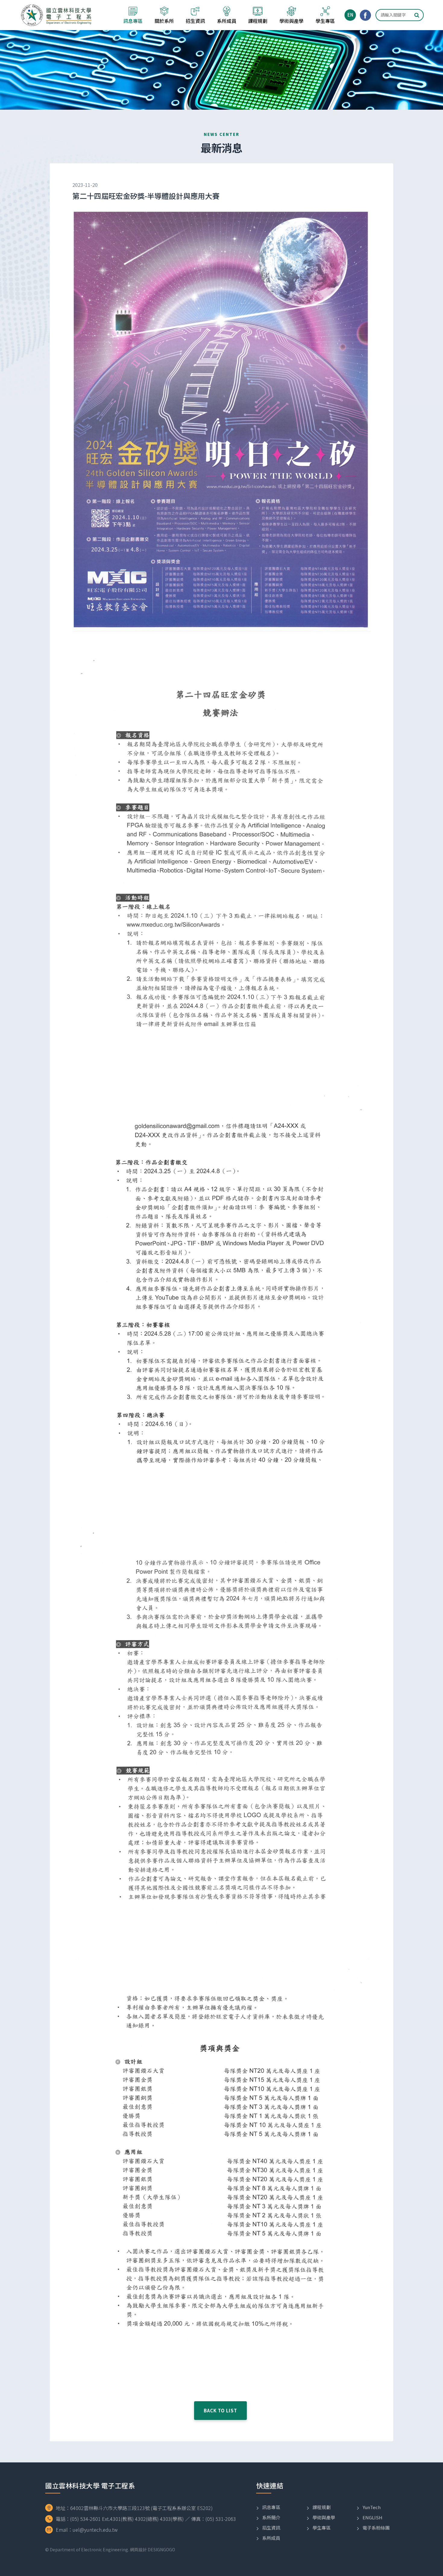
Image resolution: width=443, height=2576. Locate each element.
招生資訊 (271, 2528)
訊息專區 (271, 2507)
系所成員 (271, 2538)
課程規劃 (322, 2507)
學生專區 (322, 2528)
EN (350, 15)
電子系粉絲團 (376, 2528)
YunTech (372, 2507)
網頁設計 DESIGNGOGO (152, 2549)
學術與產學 (324, 2517)
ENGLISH (372, 2517)
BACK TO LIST (220, 2410)
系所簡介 (271, 2517)
